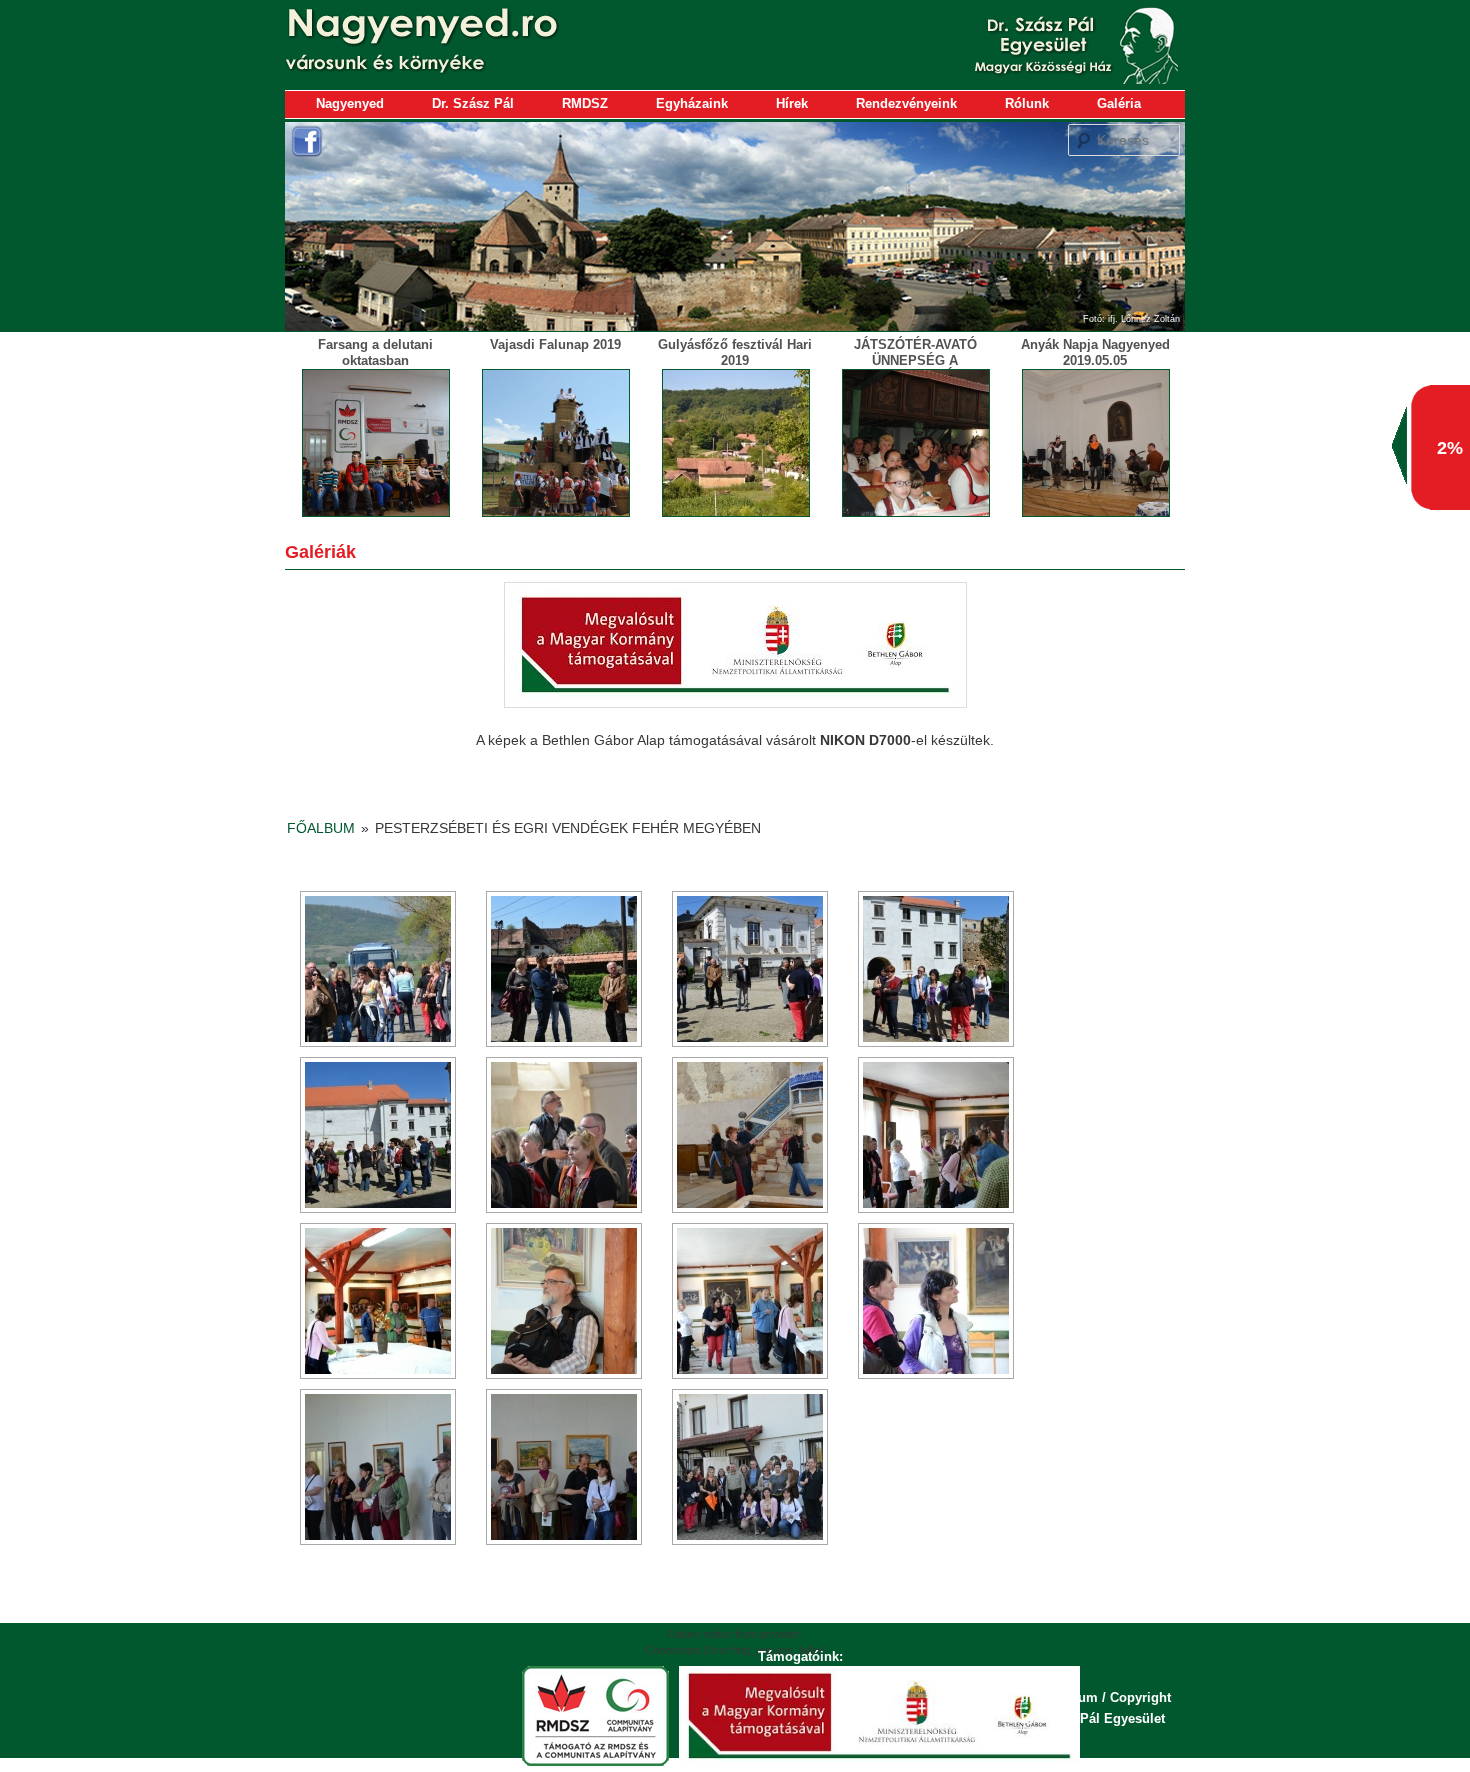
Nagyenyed (350, 103)
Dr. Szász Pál (473, 103)
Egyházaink (692, 103)
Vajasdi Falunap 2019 (555, 344)
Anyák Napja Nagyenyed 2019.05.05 (1095, 352)
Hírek (792, 103)
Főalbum (321, 828)
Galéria (1119, 103)
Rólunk (1027, 103)
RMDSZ (585, 103)
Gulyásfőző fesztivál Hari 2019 (735, 352)
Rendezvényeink (906, 103)
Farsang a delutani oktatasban (375, 352)
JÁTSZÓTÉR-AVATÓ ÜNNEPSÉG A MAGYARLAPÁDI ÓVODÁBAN (915, 368)
